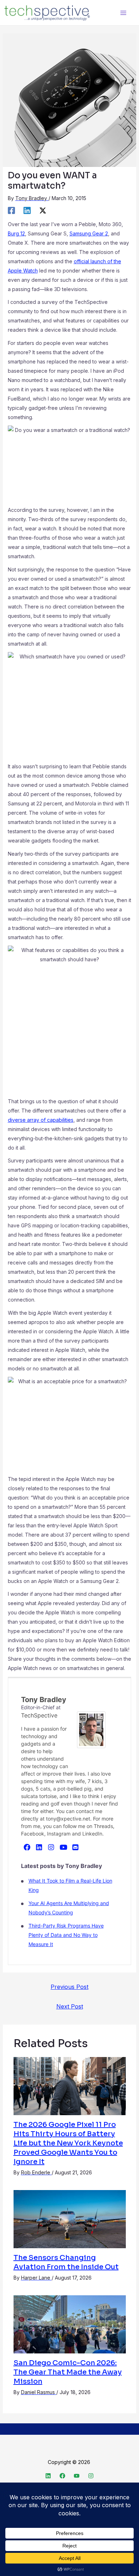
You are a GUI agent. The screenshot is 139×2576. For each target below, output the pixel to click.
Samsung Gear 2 (89, 233)
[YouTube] (63, 1847)
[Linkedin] (27, 210)
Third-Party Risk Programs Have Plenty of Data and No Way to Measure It (66, 1935)
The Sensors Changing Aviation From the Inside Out (66, 2262)
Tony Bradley (44, 1700)
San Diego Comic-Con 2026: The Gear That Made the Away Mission (68, 2372)
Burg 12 (16, 233)
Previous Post (69, 1987)
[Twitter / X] (43, 210)
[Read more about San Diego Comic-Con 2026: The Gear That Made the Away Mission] (70, 2324)
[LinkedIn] (39, 1847)
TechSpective (39, 1715)
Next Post (70, 2006)
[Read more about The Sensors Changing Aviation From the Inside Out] (70, 2218)
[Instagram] (51, 1847)
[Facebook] (11, 210)
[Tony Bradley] (91, 1729)
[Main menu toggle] (123, 13)
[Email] (76, 1847)
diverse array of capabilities (41, 1120)
